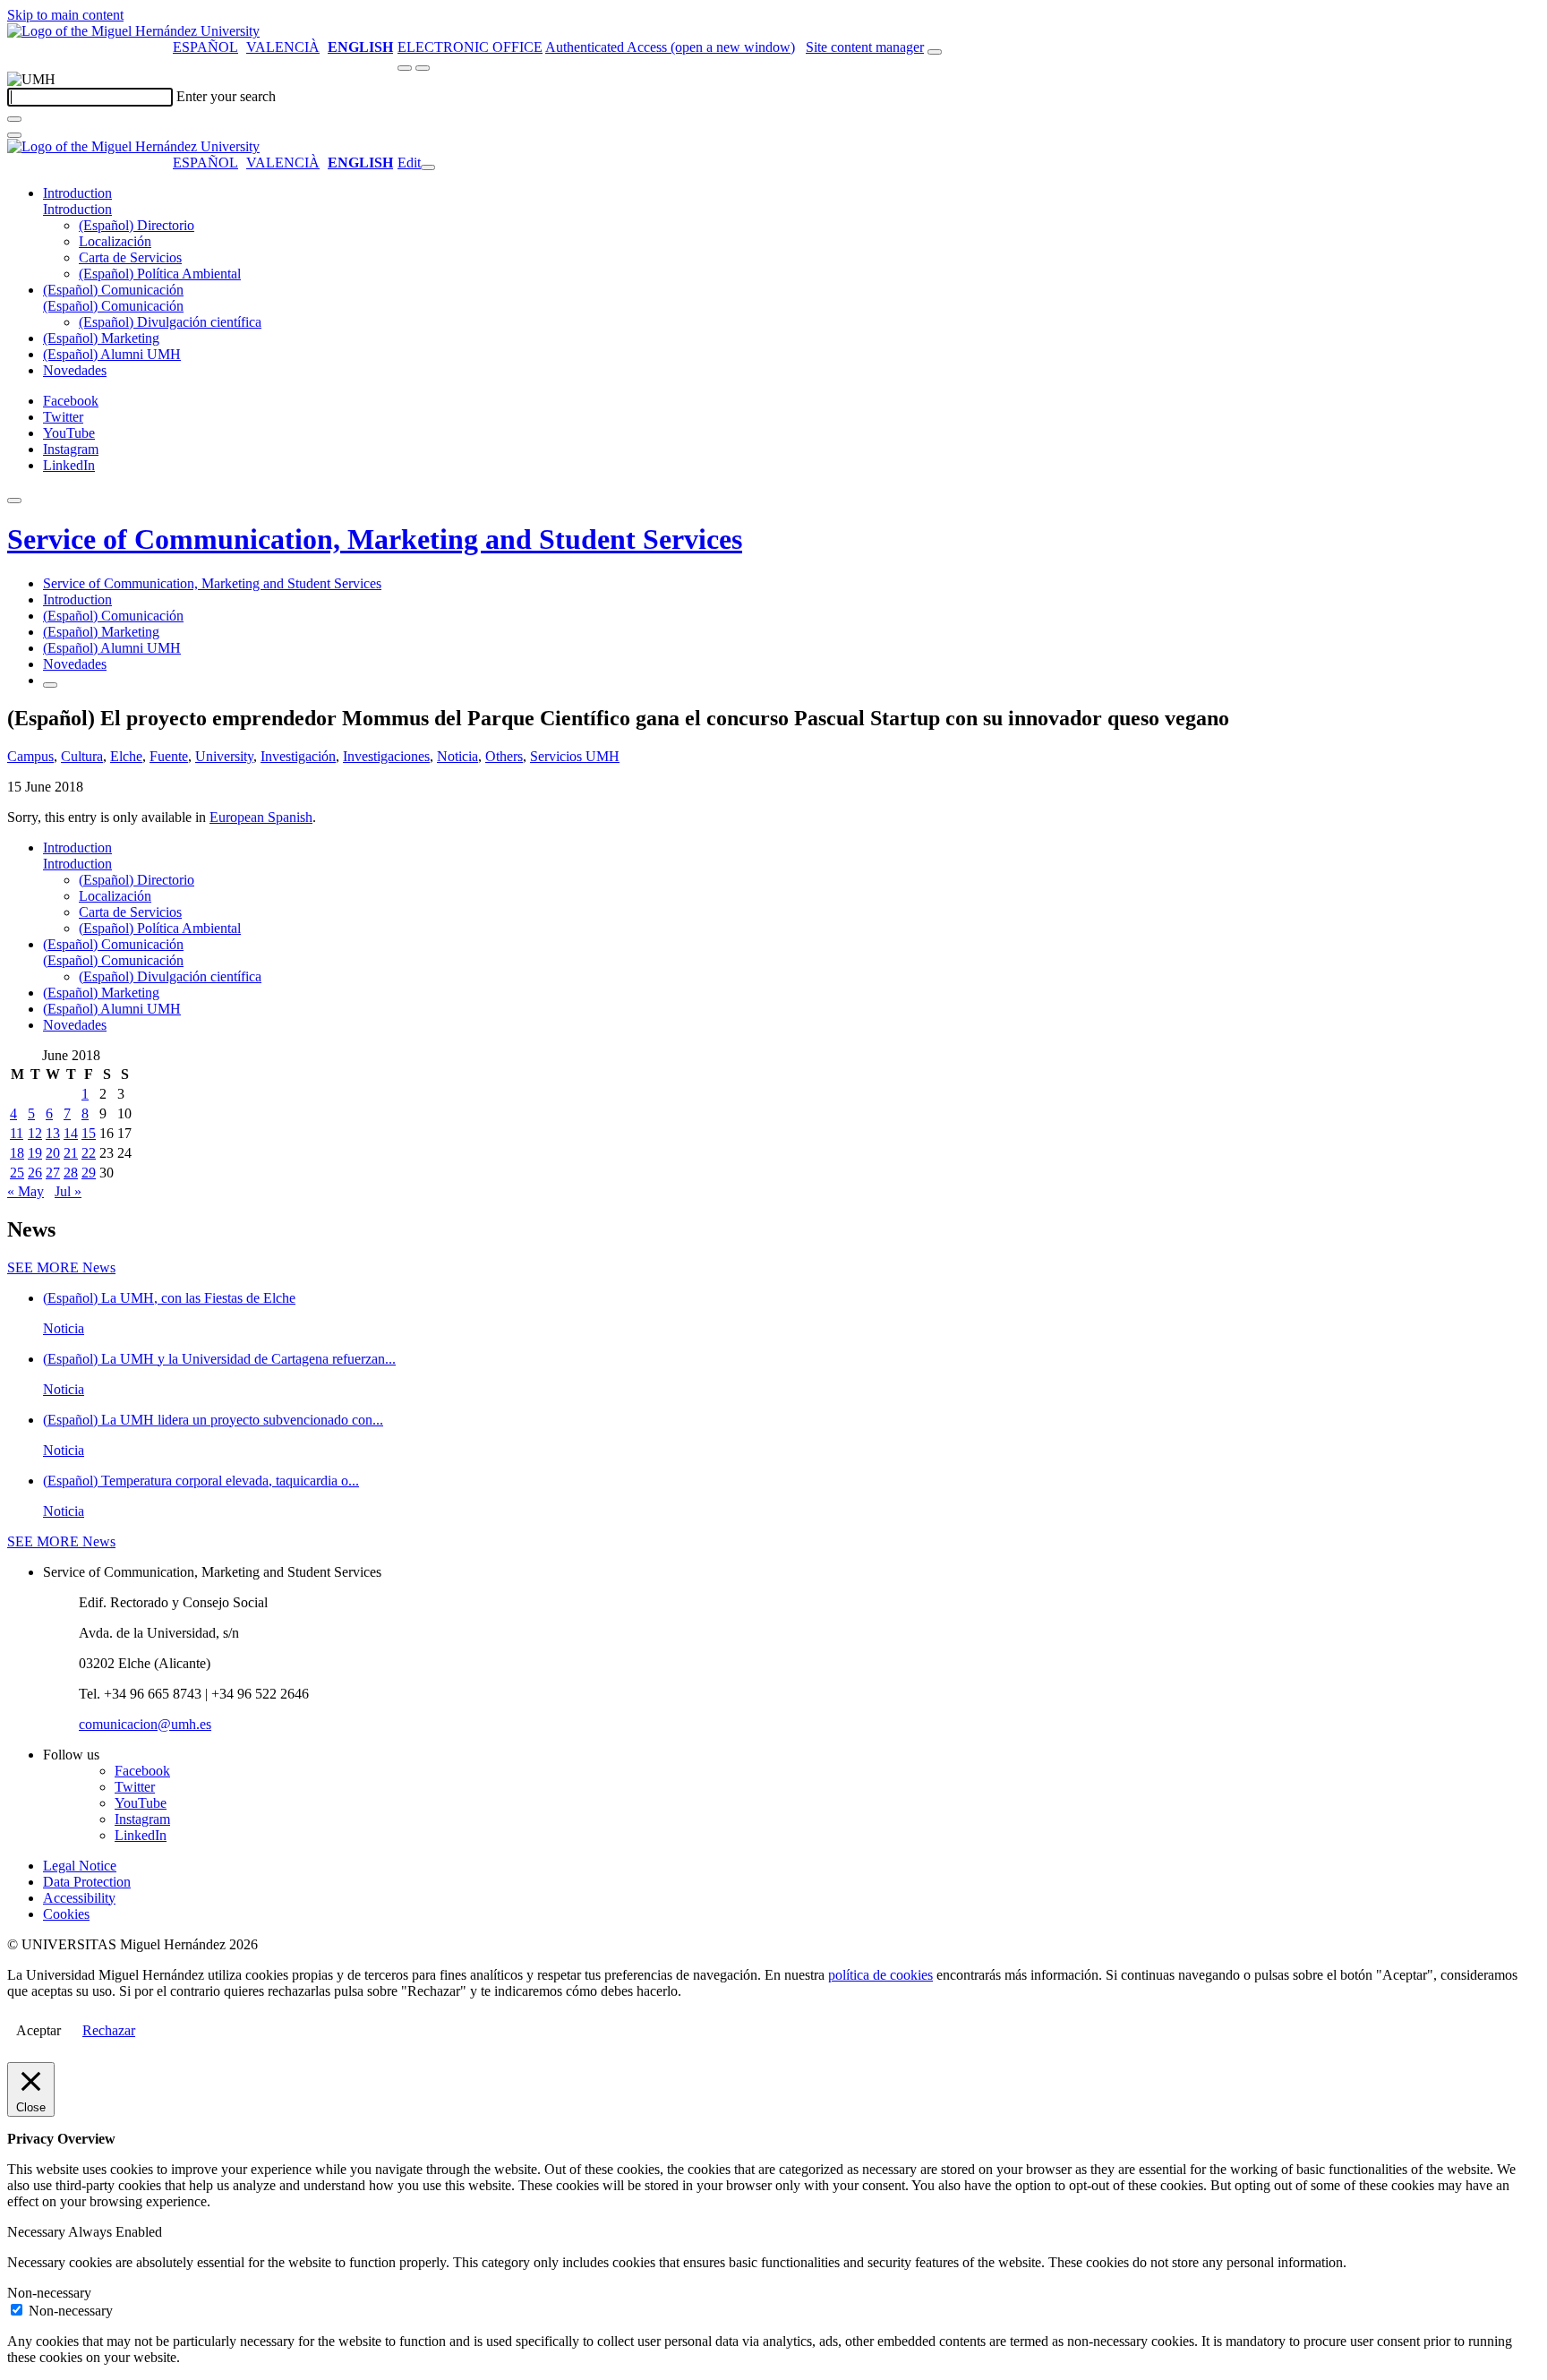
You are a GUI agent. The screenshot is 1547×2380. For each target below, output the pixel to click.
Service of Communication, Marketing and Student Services (375, 539)
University (224, 756)
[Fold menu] (428, 167)
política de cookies (880, 1975)
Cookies (66, 1914)
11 (17, 1133)
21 (71, 1153)
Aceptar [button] (38, 2030)
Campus (30, 756)
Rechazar (109, 2030)
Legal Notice (80, 1866)
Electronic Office (470, 47)
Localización (115, 241)
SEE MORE (61, 1267)
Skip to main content (65, 15)
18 (17, 1153)
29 (89, 1173)
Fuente (169, 756)
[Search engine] (935, 52)
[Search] (14, 119)
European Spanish (261, 817)
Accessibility (79, 1898)
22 (89, 1153)
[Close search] (14, 135)
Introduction (77, 193)
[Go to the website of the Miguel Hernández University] (133, 31)
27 (53, 1173)
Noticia (457, 756)
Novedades (75, 370)
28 (71, 1173)
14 (71, 1133)
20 (53, 1153)
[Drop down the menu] (423, 68)
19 (35, 1153)
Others (504, 756)
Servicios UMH (575, 756)
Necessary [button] (38, 2232)
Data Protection (87, 1882)
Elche (126, 756)
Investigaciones (386, 756)
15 (89, 1133)
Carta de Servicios (130, 257)
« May (26, 1191)
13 (53, 1133)
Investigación (298, 756)
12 (35, 1133)
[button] (77, 209)
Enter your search (226, 96)
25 (17, 1173)
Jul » (68, 1191)
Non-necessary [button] (49, 2293)
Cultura (82, 756)
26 (35, 1173)
